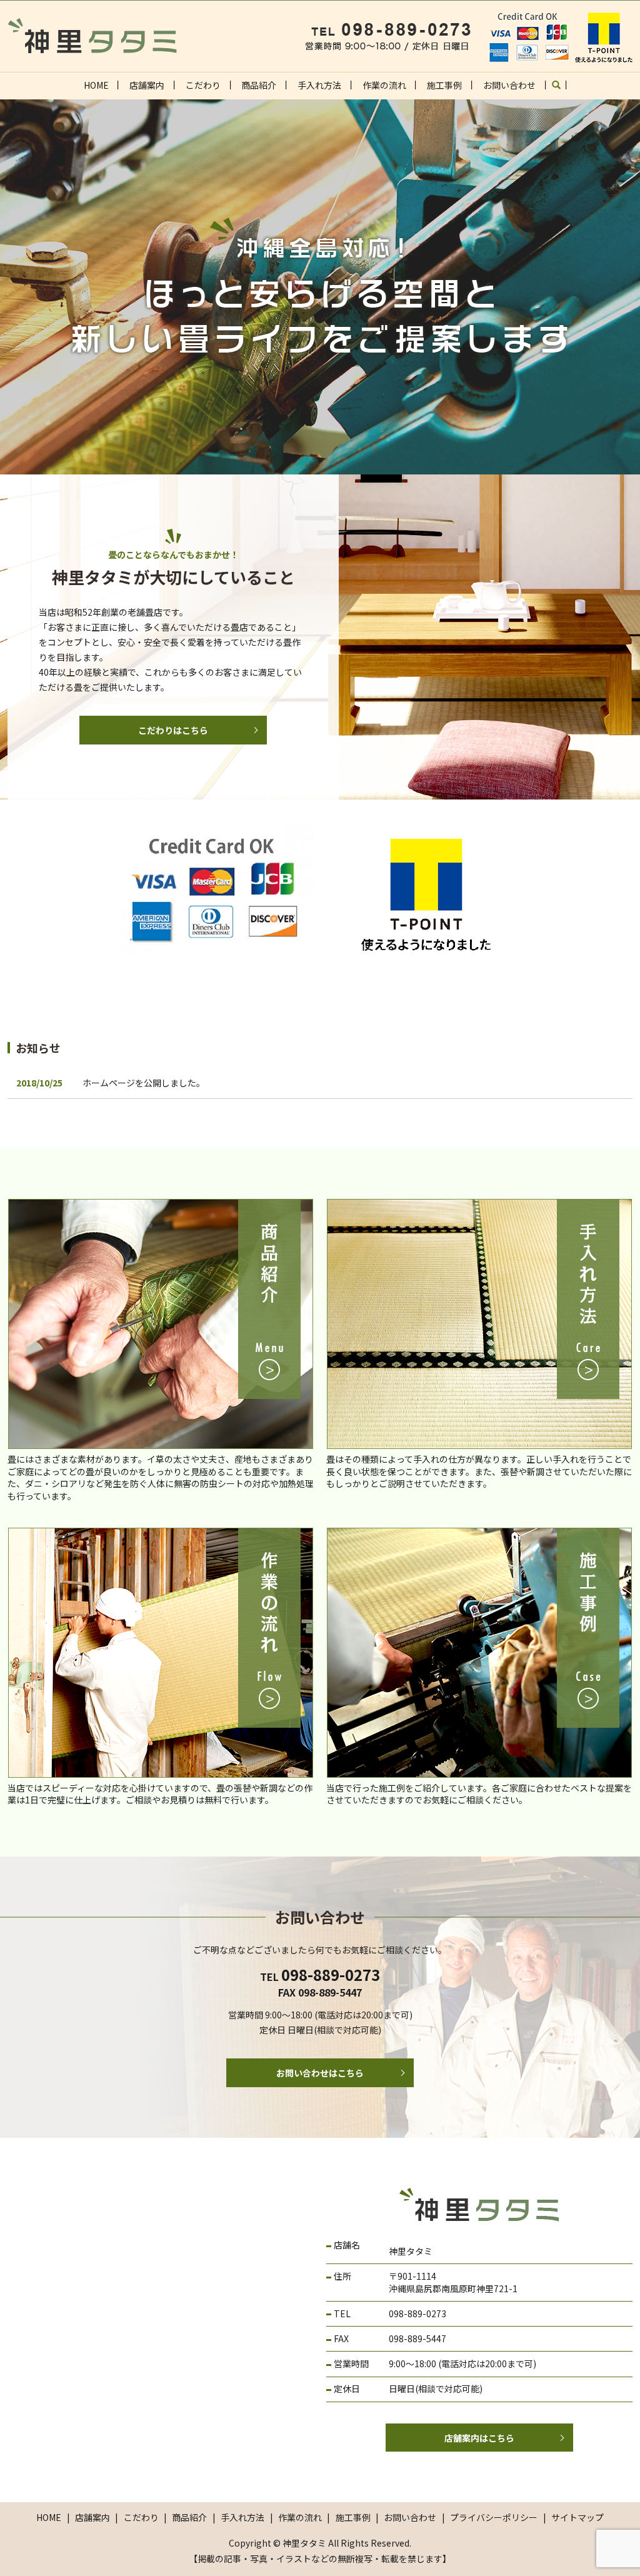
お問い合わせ (509, 85)
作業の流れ (384, 85)
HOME (96, 85)
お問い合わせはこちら (320, 2073)
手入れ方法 (319, 85)
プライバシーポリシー (494, 2517)
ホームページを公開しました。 (144, 1083)
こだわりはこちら (173, 730)
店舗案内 (147, 85)
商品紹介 (259, 85)
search (562, 89)
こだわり (203, 85)
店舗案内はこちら (479, 2438)
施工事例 (444, 85)
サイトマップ (577, 2517)
